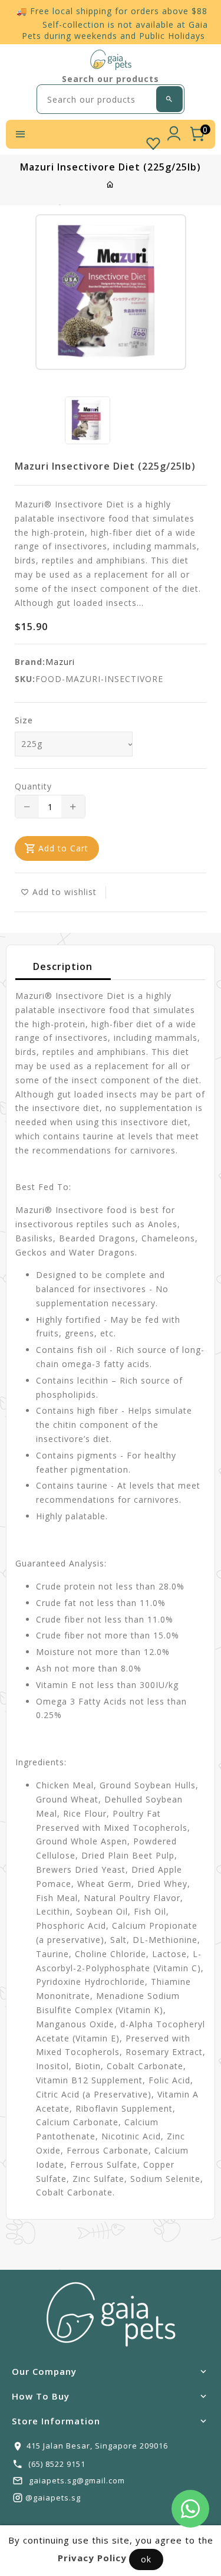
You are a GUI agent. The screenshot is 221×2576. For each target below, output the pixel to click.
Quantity (33, 786)
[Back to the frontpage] (111, 184)
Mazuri (60, 662)
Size (24, 720)
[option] (88, 420)
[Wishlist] (153, 141)
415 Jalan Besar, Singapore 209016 (97, 2446)
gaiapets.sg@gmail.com (77, 2480)
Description (63, 966)
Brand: (30, 662)
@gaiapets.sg (53, 2498)
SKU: (25, 679)
